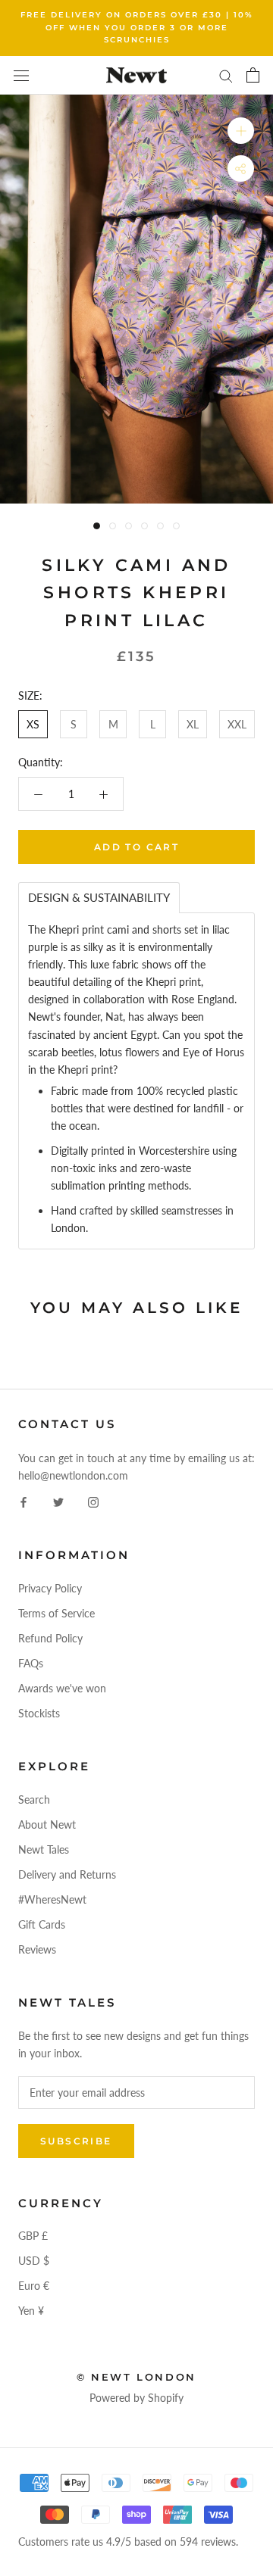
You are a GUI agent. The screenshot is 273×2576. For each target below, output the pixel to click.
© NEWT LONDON (136, 2377)
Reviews (37, 1949)
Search (34, 1799)
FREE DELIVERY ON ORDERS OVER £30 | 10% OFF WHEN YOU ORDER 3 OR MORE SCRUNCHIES (137, 27)
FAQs (31, 1663)
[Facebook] (24, 1501)
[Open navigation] (21, 75)
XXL (237, 724)
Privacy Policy (50, 1588)
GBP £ (33, 2236)
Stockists (39, 1713)
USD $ (34, 2261)
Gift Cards (42, 1924)
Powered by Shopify (136, 2398)
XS (33, 724)
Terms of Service (56, 1613)
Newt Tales (44, 1849)
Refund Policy (50, 1638)
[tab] (99, 898)
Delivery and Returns (67, 1874)
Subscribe (76, 2141)
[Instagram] (93, 1501)
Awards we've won (62, 1688)
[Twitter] (58, 1501)
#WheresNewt (52, 1899)
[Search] (226, 75)
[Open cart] (253, 75)
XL (193, 724)
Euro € (34, 2286)
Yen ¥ (31, 2311)
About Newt (47, 1824)
